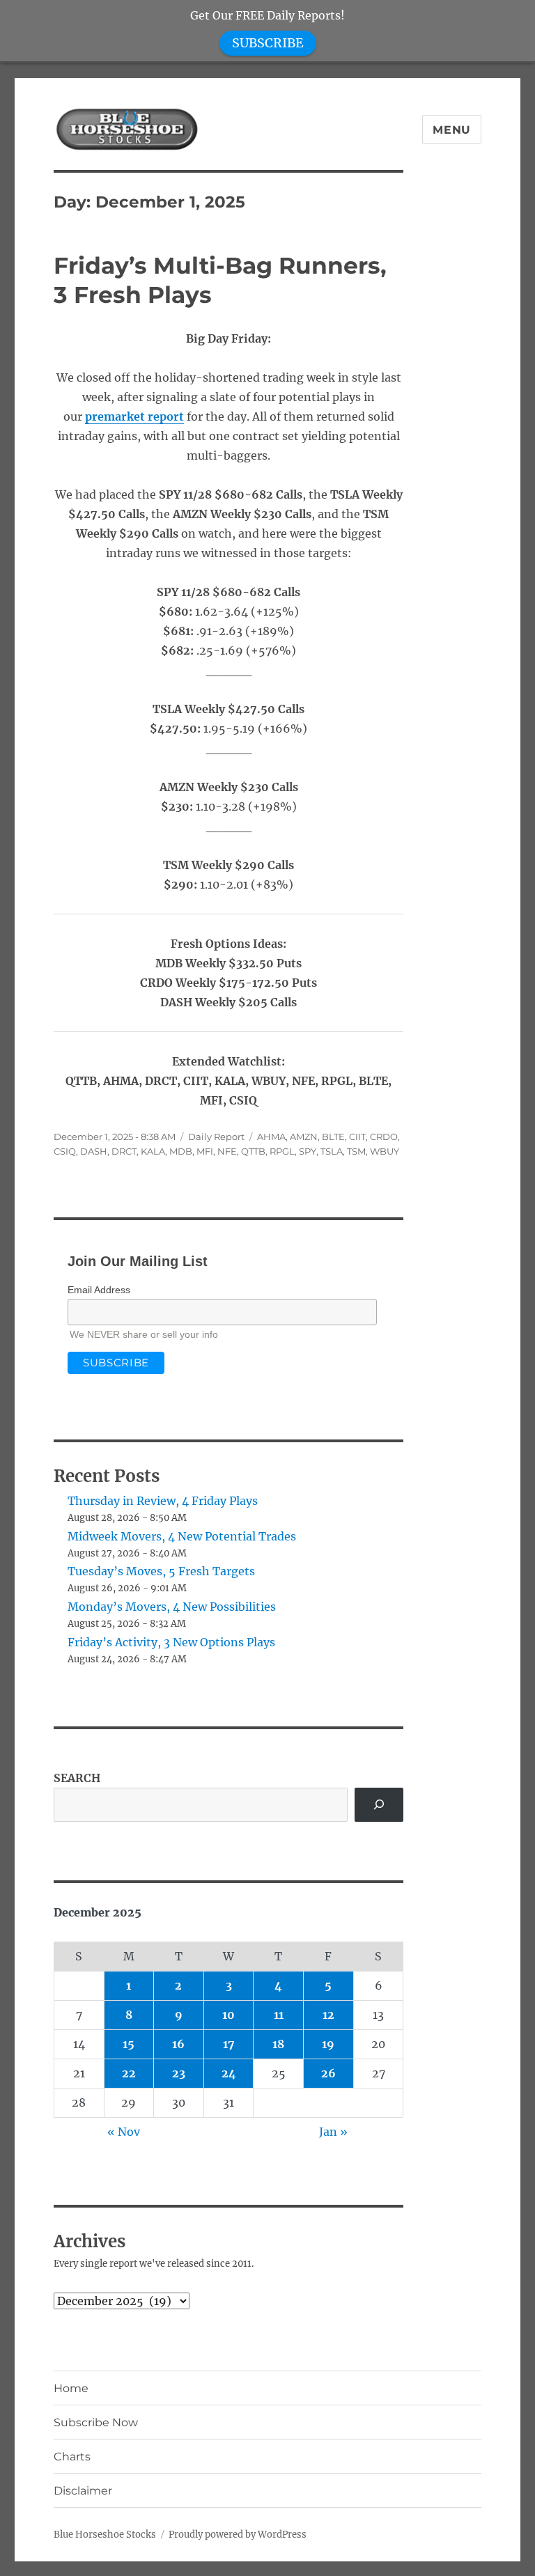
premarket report (134, 416)
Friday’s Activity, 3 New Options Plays (171, 1642)
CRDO (384, 1137)
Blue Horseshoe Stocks (105, 2535)
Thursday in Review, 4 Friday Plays (163, 1501)
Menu (452, 130)
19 (328, 2044)
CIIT (357, 1137)
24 (229, 2073)
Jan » (333, 2132)
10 (228, 2015)
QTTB (253, 1151)
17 (229, 2044)
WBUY (385, 1151)
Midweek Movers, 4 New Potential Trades (182, 1536)
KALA (153, 1151)
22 (129, 2073)
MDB (181, 1151)
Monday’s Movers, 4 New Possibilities (172, 1607)
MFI (205, 1151)
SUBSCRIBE (268, 43)
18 (278, 2044)
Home (71, 2388)
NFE (227, 1151)
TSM (356, 1151)
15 (129, 2044)
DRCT (124, 1151)
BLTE (333, 1137)
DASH (94, 1151)
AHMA (271, 1137)
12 (328, 2015)
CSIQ (65, 1151)
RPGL (282, 1151)
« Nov (124, 2132)
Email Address (99, 1290)
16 (178, 2044)
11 (279, 2015)
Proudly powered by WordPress (238, 2535)
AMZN (304, 1137)
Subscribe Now (96, 2422)
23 (179, 2073)
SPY (308, 1151)
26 (328, 2073)
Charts (72, 2457)
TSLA (332, 1151)
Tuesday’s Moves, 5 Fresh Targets (161, 1571)
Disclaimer (83, 2491)
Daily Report (216, 1137)
